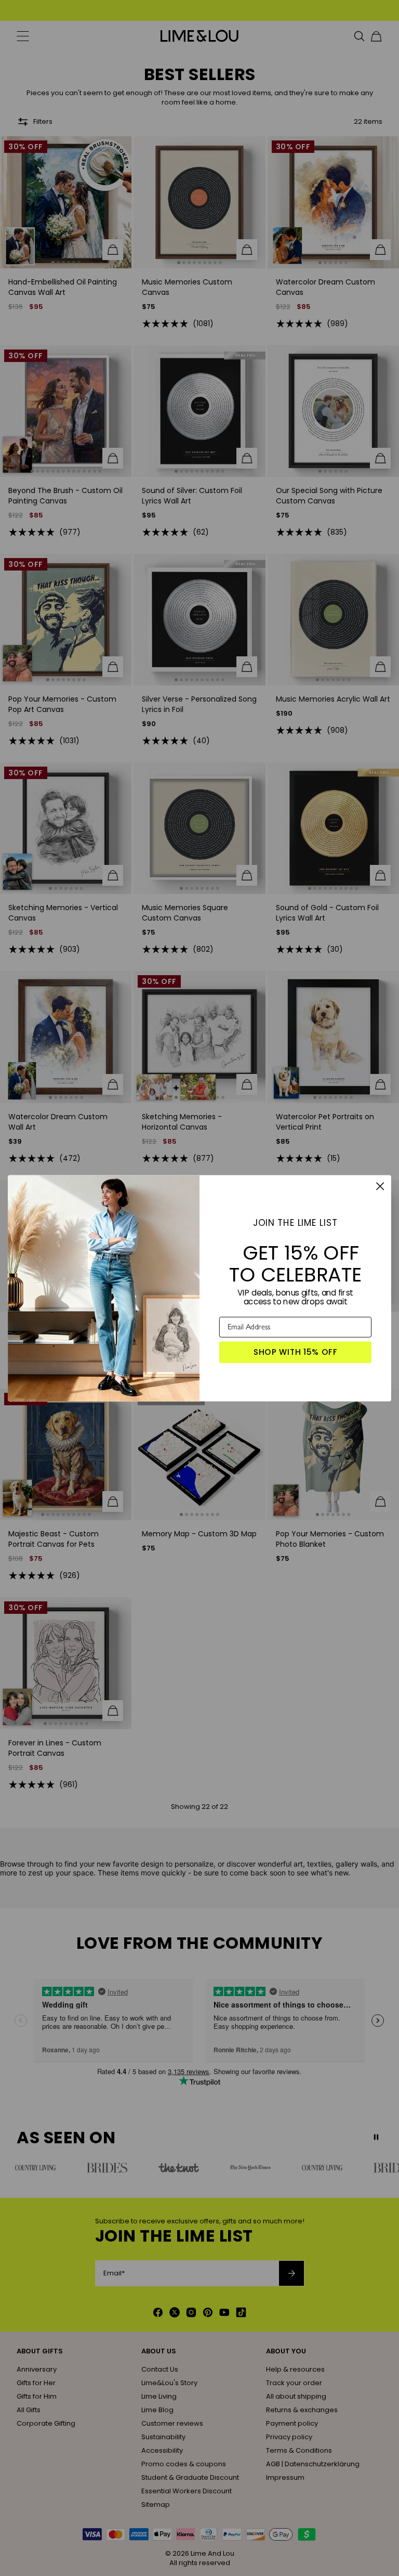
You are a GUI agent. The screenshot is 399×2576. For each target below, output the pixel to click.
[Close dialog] (380, 1186)
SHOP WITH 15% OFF (296, 1352)
